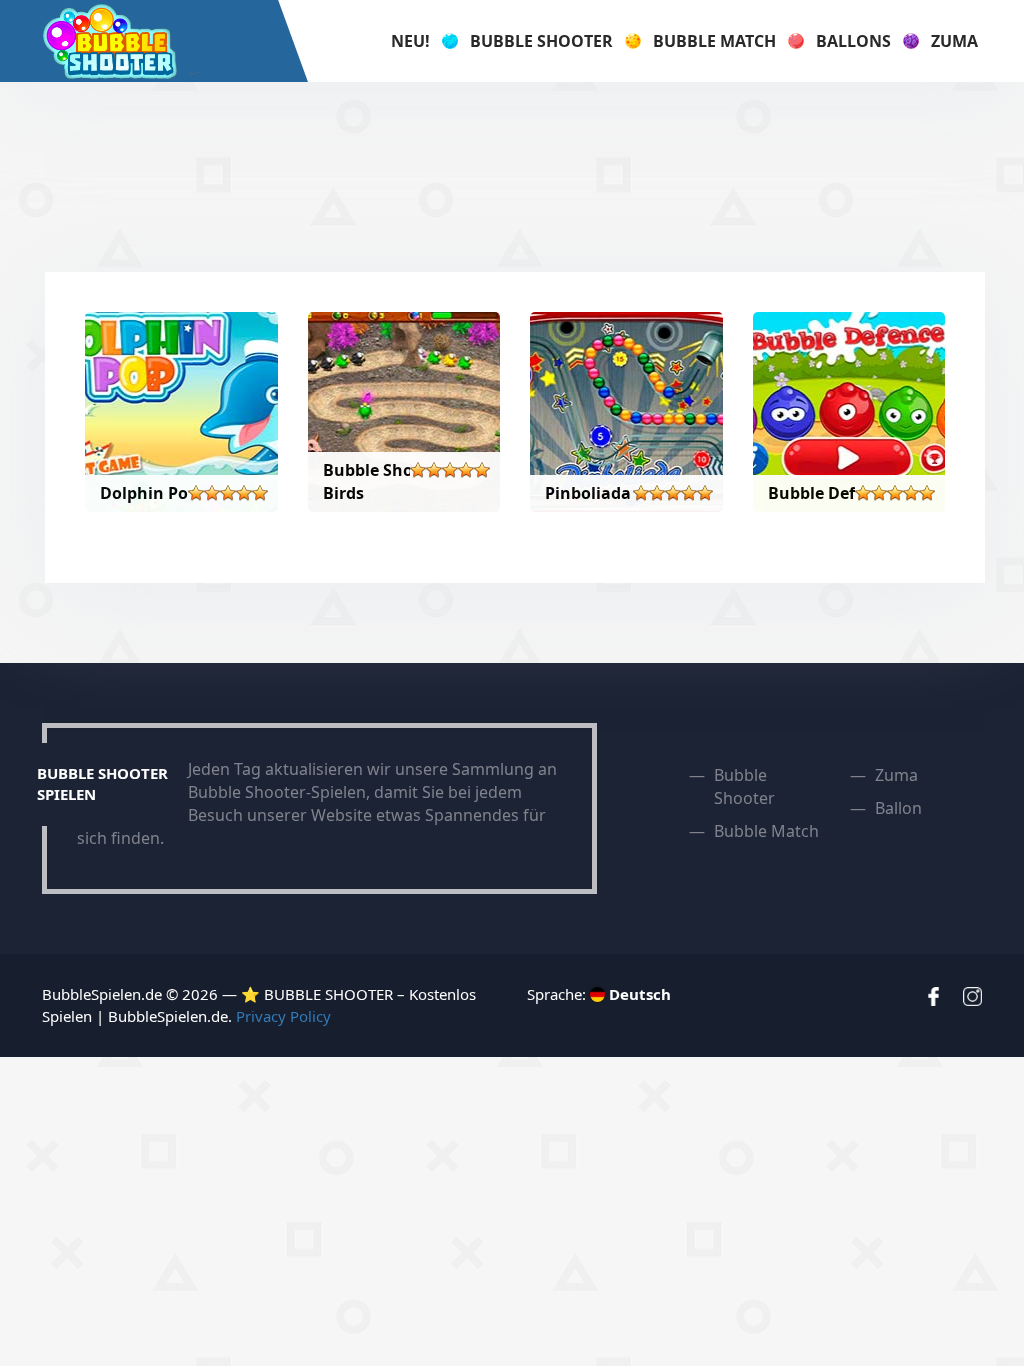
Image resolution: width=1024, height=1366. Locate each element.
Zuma (954, 41)
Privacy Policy (283, 1016)
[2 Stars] (212, 493)
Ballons (853, 41)
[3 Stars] (228, 493)
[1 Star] (196, 493)
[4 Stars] (244, 493)
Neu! (410, 41)
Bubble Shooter (541, 41)
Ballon (898, 808)
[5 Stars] (260, 493)
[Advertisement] (512, 177)
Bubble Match (714, 41)
